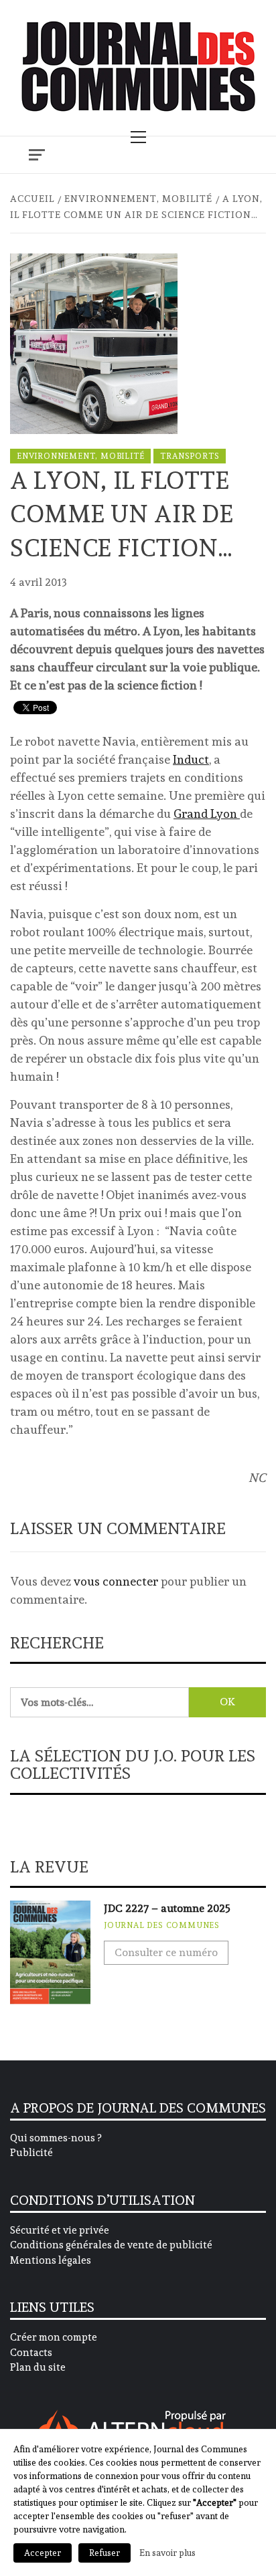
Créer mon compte (54, 2337)
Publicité (31, 2153)
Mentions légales (51, 2260)
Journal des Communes (162, 1925)
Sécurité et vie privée (60, 2230)
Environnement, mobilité (80, 456)
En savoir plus (167, 2553)
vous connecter (116, 1581)
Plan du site (38, 2367)
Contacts (31, 2353)
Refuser (105, 2553)
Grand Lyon (207, 814)
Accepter (43, 2553)
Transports (190, 456)
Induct (191, 759)
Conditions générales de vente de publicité (111, 2245)
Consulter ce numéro (166, 1952)
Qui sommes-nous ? (56, 2138)
